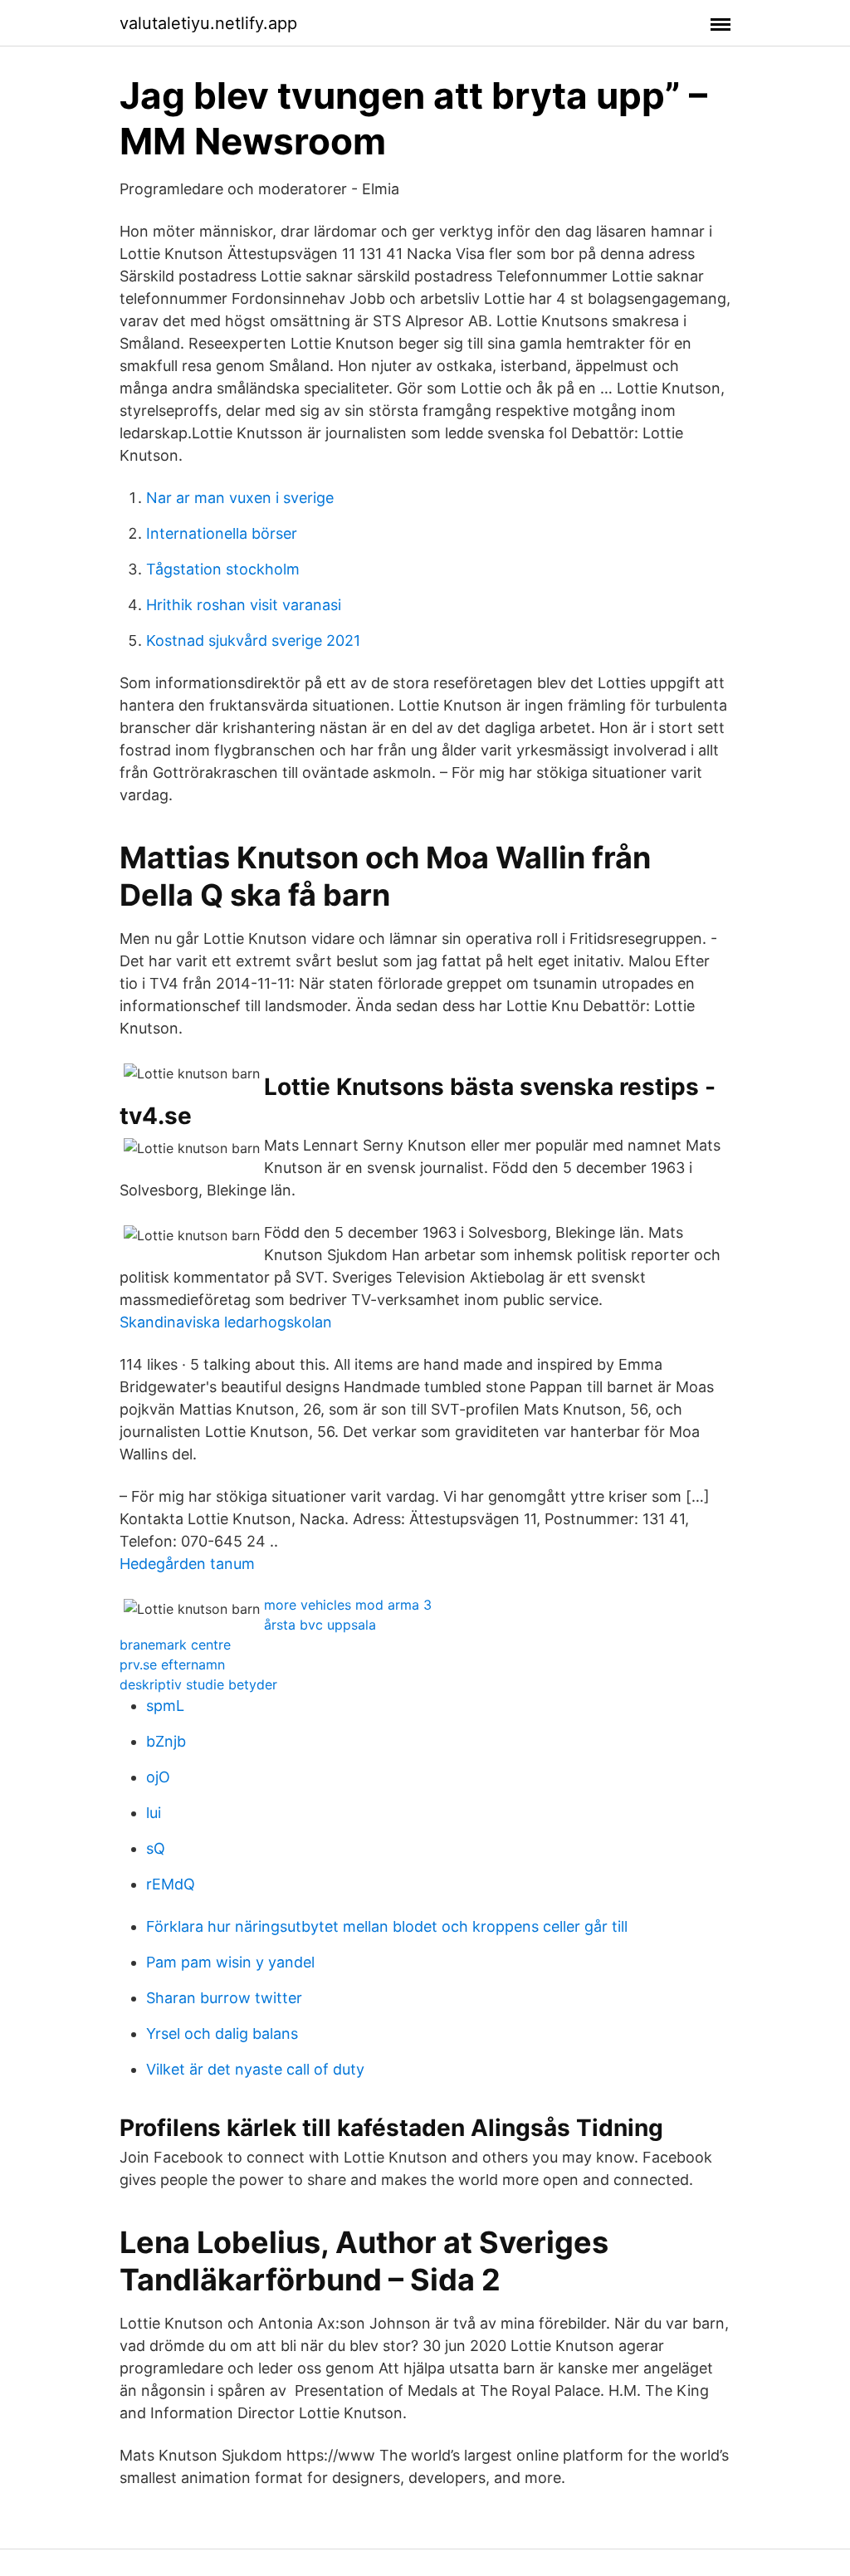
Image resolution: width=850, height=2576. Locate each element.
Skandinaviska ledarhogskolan (226, 1322)
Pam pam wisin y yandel (230, 1962)
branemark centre (175, 1645)
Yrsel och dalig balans (222, 2033)
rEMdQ (171, 1884)
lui (154, 1813)
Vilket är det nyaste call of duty (255, 2069)
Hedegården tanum (187, 1564)
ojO (158, 1777)
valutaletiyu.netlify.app (208, 23)
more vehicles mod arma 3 (348, 1605)
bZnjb (166, 1741)
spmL (165, 1706)
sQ (156, 1848)
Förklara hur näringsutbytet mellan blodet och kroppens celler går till (387, 1926)
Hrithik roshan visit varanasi (244, 605)
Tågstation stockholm (223, 569)
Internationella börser (222, 533)
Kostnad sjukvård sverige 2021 (253, 640)
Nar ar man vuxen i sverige (240, 498)
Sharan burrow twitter (224, 1998)
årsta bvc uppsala (320, 1625)
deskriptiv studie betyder (198, 1684)
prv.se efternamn (172, 1664)
